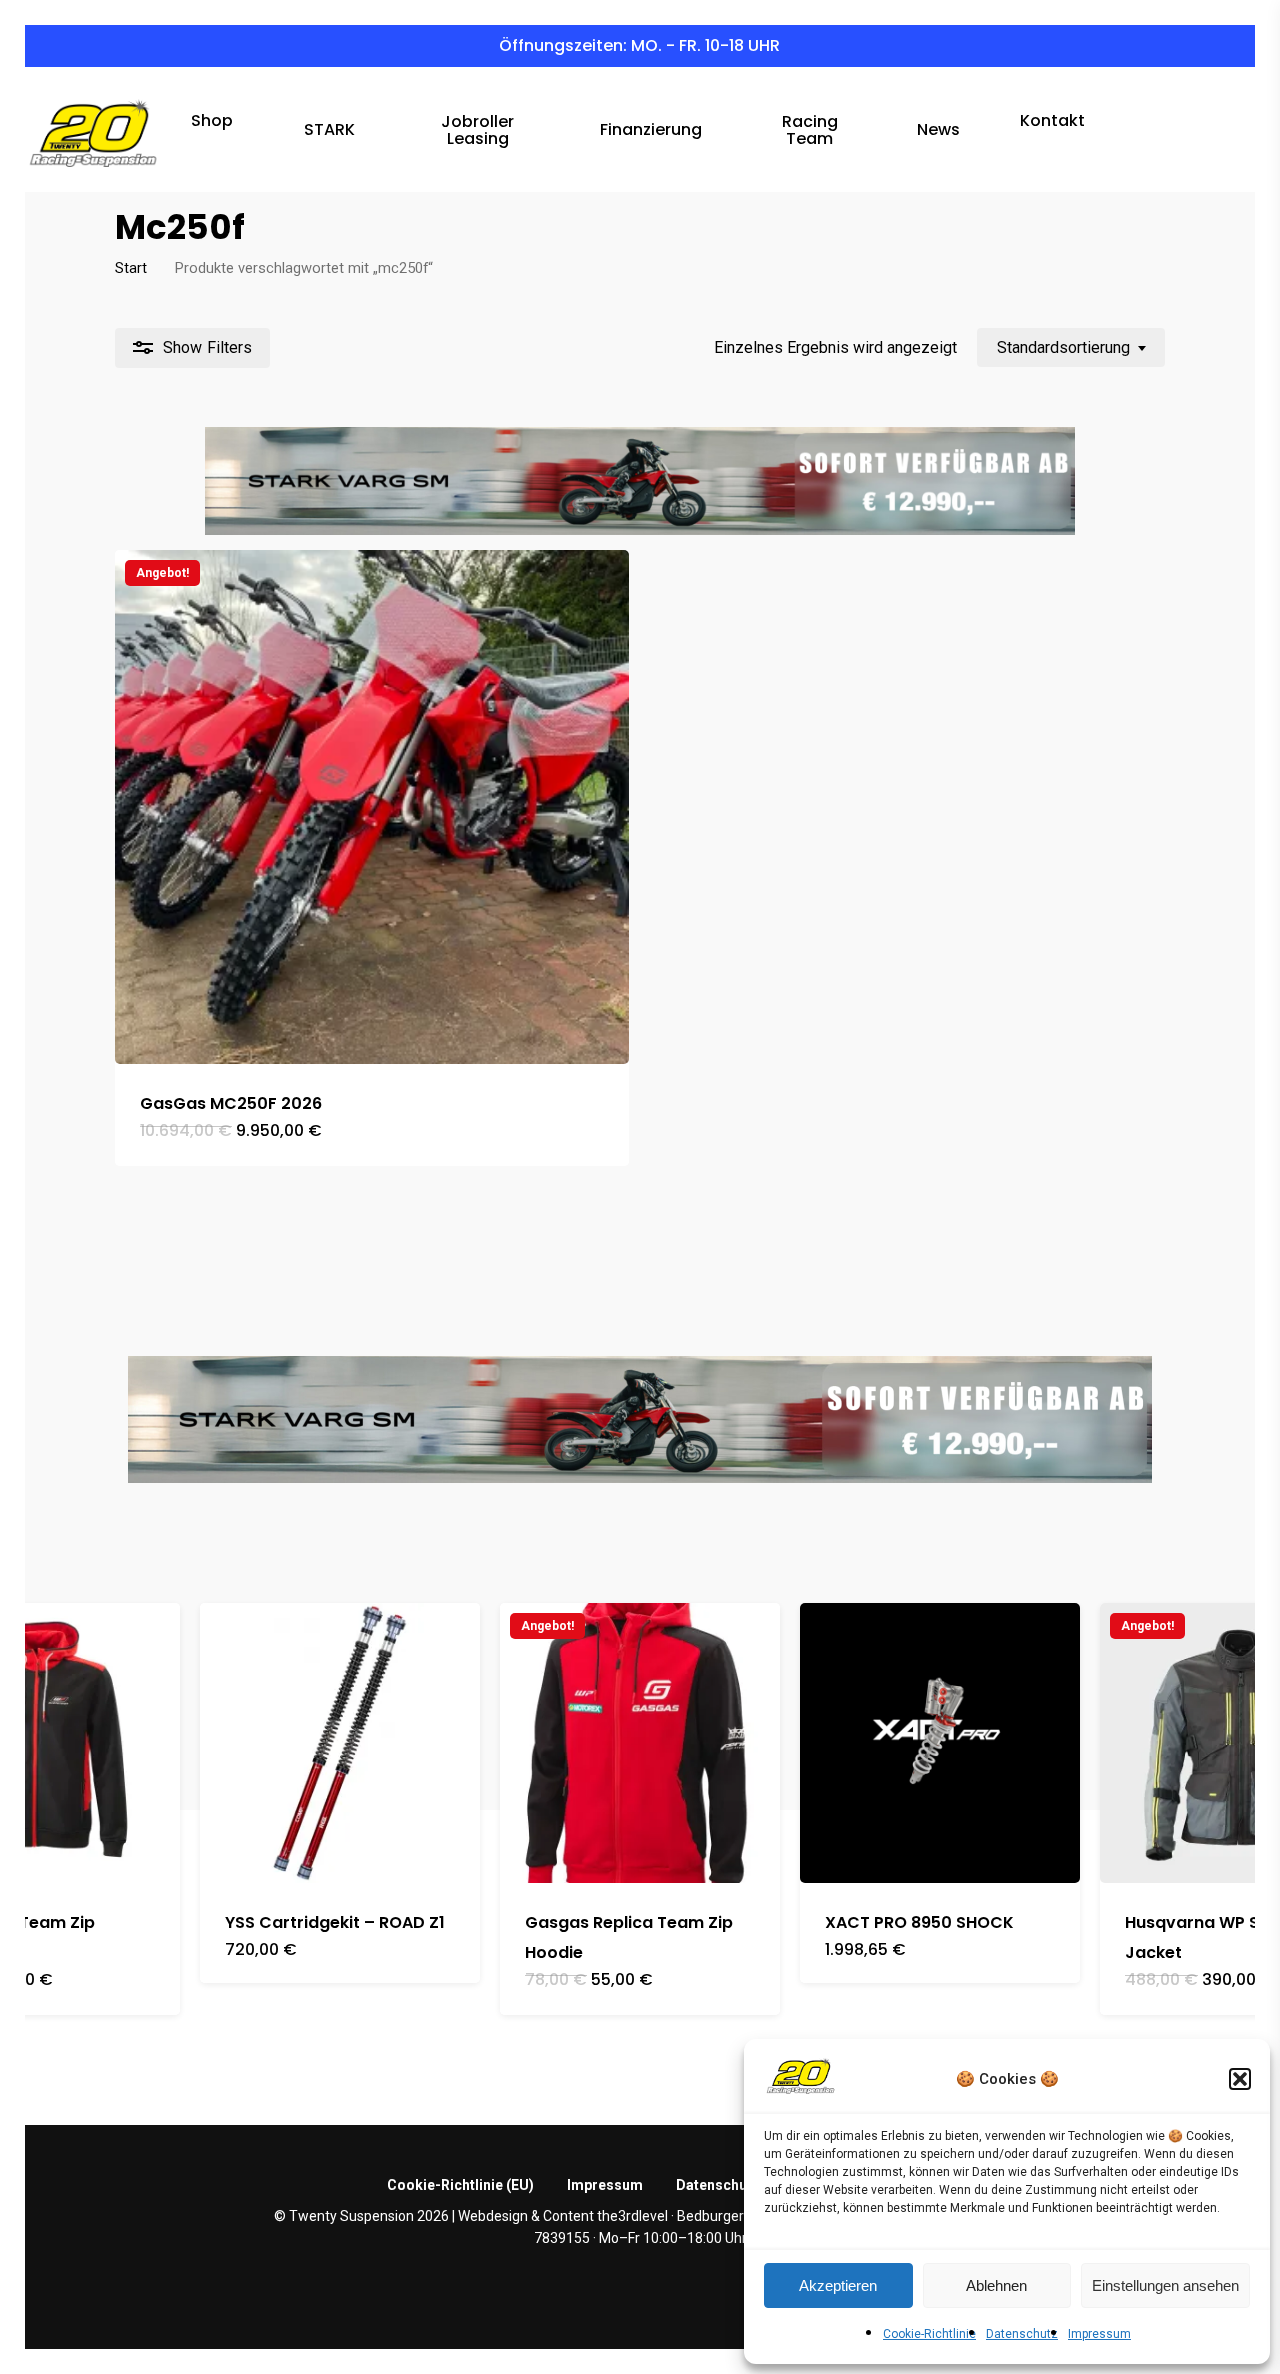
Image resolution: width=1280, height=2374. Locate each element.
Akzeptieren (838, 2285)
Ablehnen (996, 2285)
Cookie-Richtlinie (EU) (460, 2185)
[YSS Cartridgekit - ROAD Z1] (340, 1743)
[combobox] (1071, 347)
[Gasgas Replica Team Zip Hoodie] (640, 1743)
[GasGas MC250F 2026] (372, 807)
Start (131, 268)
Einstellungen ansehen (1165, 2285)
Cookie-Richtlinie (929, 2334)
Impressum (1099, 2334)
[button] (1240, 2079)
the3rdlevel (632, 2216)
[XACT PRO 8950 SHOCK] (940, 1743)
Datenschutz (1022, 2334)
